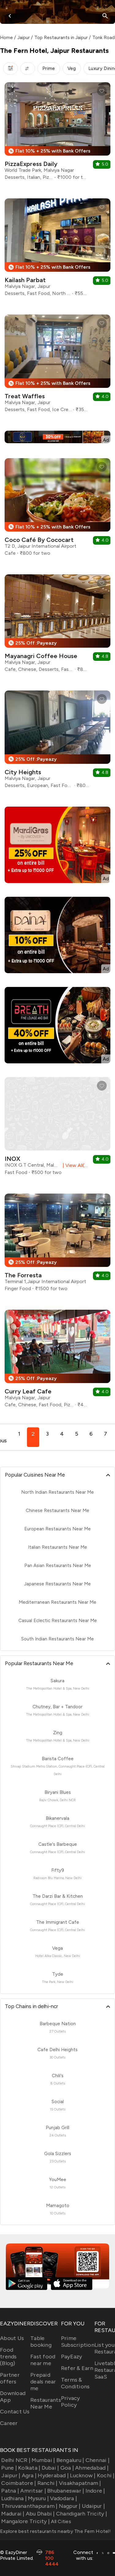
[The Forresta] (57, 1245)
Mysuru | (38, 2498)
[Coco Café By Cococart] (57, 509)
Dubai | (50, 2468)
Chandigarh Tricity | (82, 2514)
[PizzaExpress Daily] (57, 133)
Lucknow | (83, 2475)
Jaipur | (11, 2475)
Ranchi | (47, 2483)
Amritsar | (33, 2491)
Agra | (29, 2475)
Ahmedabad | (92, 2468)
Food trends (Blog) (8, 2357)
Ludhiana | (14, 2498)
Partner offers (10, 2378)
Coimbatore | (19, 2483)
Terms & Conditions (75, 2383)
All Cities (60, 2521)
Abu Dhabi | (40, 2514)
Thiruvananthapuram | (29, 2506)
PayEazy (72, 2357)
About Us (12, 2338)
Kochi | (106, 2475)
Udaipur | (93, 2506)
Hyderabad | (53, 2475)
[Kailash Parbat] (57, 250)
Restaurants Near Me (46, 2403)
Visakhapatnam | (80, 2483)
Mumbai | (43, 2460)
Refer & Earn (77, 2368)
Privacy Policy (71, 2401)
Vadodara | (63, 2498)
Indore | (95, 2491)
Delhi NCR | (16, 2460)
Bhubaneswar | (66, 2491)
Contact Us (15, 2412)
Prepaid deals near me (43, 2382)
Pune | (9, 2468)
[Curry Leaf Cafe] (57, 1361)
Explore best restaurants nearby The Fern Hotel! (55, 2531)
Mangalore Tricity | (25, 2521)
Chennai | (98, 2460)
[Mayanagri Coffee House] (57, 626)
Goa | (67, 2468)
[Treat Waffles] (57, 366)
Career (9, 2423)
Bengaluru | (70, 2460)
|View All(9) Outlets (75, 1165)
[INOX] (57, 1128)
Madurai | (13, 2514)
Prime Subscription (78, 2342)
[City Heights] (57, 742)
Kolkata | (29, 2468)
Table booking (41, 2342)
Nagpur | (70, 2506)
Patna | (10, 2491)
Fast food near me (43, 2360)
